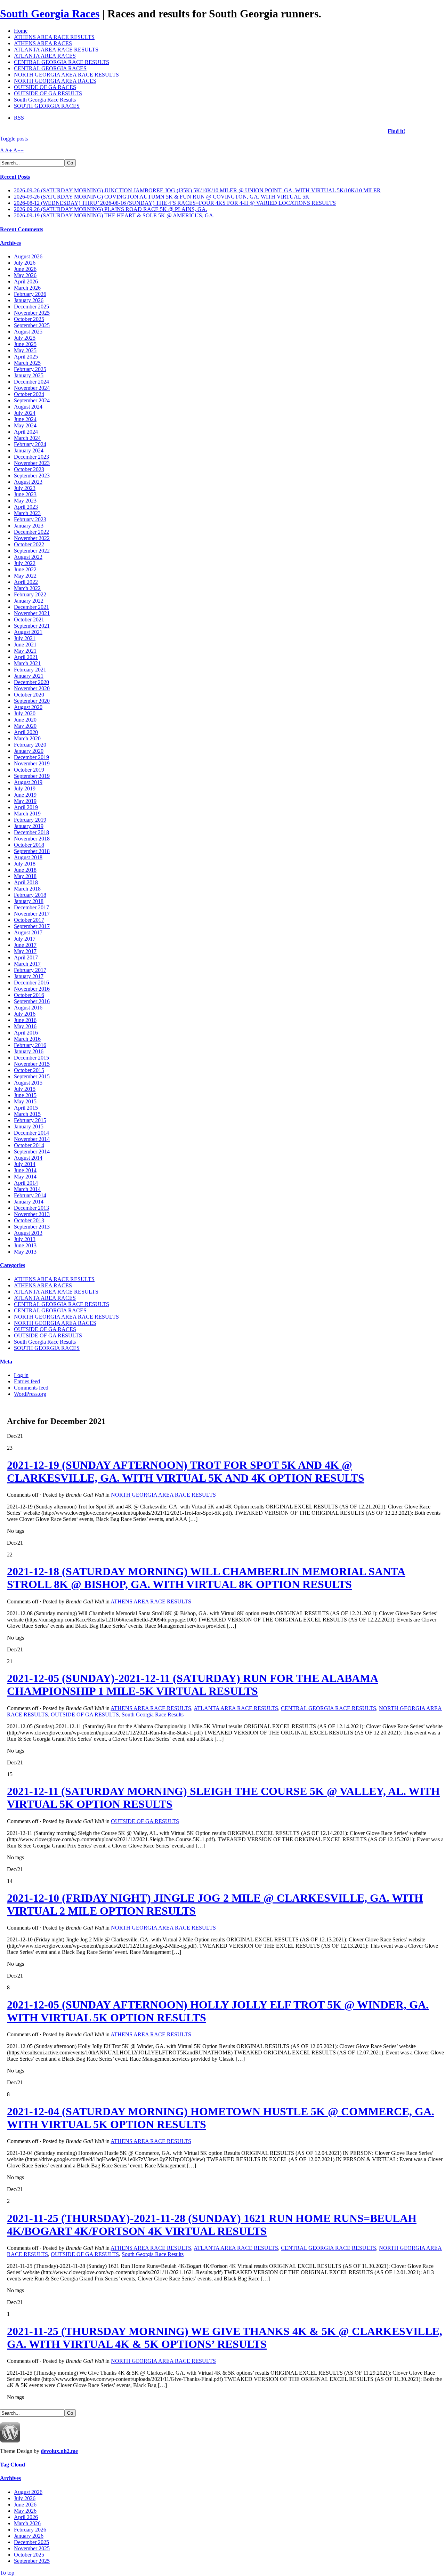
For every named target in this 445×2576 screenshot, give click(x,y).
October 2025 (29, 319)
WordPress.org (30, 1394)
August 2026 (28, 256)
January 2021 (29, 676)
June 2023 (25, 494)
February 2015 (30, 1120)
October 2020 (29, 695)
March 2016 (27, 1039)
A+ (9, 150)
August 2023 (28, 482)
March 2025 (27, 363)
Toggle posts (14, 139)
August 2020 (28, 707)
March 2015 (27, 1114)
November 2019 (32, 763)
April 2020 (26, 732)
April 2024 (26, 432)
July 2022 (25, 563)
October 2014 (29, 1145)
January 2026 (29, 300)
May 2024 (25, 425)
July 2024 (25, 413)
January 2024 (29, 450)
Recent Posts (15, 177)
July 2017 (25, 939)
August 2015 (28, 1083)
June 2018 (25, 870)
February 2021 (30, 670)
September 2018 (32, 851)
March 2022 (27, 588)
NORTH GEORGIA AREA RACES (55, 81)
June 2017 (25, 945)
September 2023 (32, 476)
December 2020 (31, 682)
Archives (10, 243)
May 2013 (25, 1252)
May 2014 (25, 1177)
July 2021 (25, 638)
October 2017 (29, 920)
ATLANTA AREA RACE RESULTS (56, 50)
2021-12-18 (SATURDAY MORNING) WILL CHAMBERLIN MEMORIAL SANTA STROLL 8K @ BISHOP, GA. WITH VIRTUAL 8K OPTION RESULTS (206, 1578)
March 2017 (27, 964)
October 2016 (29, 995)
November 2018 (32, 839)
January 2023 (29, 526)
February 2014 (30, 1195)
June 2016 (25, 1020)
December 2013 (31, 1208)
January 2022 (29, 601)
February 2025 (30, 369)
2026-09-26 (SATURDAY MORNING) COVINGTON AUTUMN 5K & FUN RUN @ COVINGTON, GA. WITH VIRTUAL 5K (162, 197)
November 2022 (32, 538)
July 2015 (25, 1089)
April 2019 (26, 807)
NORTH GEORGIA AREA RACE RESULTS (66, 75)
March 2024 (27, 438)
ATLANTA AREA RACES (45, 56)
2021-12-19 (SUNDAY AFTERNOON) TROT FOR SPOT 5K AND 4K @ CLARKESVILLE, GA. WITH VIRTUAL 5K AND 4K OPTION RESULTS (186, 1471)
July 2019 (25, 788)
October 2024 (29, 394)
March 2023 (27, 513)
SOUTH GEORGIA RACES (47, 106)
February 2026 (30, 294)
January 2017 (29, 976)
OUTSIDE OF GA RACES (45, 87)
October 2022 (29, 544)
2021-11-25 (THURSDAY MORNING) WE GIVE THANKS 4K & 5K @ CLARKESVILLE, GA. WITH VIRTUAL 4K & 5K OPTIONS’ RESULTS (225, 2338)
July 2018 (25, 864)
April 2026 (26, 281)
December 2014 (31, 1133)
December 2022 (31, 532)
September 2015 (32, 1076)
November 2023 (32, 463)
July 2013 (25, 1239)
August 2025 (28, 332)
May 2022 (25, 576)
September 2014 (32, 1152)
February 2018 (30, 895)
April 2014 (26, 1183)
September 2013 (32, 1227)
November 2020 (32, 688)
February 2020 (30, 745)
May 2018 (25, 876)
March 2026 (27, 288)
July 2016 (25, 1014)
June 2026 (25, 269)
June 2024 (25, 419)
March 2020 (27, 738)
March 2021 (27, 663)
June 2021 (25, 645)
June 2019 (25, 795)
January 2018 (29, 901)
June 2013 (25, 1245)
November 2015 (32, 1064)
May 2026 (25, 275)
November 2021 (32, 613)
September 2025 (32, 325)
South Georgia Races (50, 14)
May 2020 (25, 726)
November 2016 (32, 989)
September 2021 (32, 626)
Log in (21, 1375)
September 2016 (32, 1001)
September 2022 (32, 551)
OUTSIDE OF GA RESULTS (48, 93)
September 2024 (32, 400)
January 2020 (29, 751)
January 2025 (29, 375)
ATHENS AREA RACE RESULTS (54, 37)
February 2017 (30, 970)
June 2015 (25, 1095)
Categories (13, 1265)
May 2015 (25, 1101)
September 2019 (32, 776)
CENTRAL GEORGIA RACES (50, 68)
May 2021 (25, 651)
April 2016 (26, 1033)
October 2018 (29, 845)
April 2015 (26, 1108)
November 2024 (32, 388)
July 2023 (25, 488)
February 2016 (30, 1045)
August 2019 (28, 782)
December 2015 (31, 1058)
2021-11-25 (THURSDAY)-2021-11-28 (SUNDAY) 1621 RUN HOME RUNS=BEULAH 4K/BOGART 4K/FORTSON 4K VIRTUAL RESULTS (212, 2225)
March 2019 (27, 814)
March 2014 (27, 1189)
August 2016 (28, 1008)
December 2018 (31, 832)
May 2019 (25, 801)
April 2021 (26, 657)
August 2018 (28, 857)
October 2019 (29, 770)
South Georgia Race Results (45, 100)
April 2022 (26, 582)
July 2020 (25, 713)
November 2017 (32, 914)
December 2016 (31, 983)
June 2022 (25, 569)
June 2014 (25, 1170)
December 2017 (31, 907)
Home (21, 31)
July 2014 (25, 1164)
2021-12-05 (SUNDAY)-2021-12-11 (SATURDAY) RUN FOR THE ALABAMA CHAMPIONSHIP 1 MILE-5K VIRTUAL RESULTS (193, 1685)
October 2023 (29, 469)
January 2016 (29, 1051)
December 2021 (31, 607)
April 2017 (26, 957)
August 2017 (28, 932)
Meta (6, 1362)
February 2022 (30, 594)
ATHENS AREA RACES (43, 43)
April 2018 (26, 882)
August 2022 (28, 557)
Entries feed (27, 1381)
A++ (18, 150)
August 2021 (28, 632)
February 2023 (30, 519)
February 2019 (30, 820)
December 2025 (31, 307)
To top (7, 2573)
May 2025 (25, 350)
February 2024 (30, 444)
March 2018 (27, 889)
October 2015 (29, 1070)
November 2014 (32, 1139)
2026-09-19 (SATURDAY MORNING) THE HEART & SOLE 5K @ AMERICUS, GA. (114, 215)
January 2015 (29, 1126)
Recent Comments (22, 229)
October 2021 (29, 619)
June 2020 (25, 720)
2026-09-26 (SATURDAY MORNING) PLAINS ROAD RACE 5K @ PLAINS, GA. (111, 209)
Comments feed (31, 1388)
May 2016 (25, 1026)
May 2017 (25, 951)
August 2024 (28, 407)
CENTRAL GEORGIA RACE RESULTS (62, 62)
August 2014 (28, 1158)
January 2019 (29, 826)
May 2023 (25, 501)
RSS (19, 118)
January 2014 (29, 1202)
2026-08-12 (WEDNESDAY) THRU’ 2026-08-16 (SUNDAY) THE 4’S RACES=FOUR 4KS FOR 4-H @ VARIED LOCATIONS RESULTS (175, 203)
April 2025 (26, 357)
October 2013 (29, 1220)
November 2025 (32, 313)
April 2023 (26, 507)
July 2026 (25, 263)
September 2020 (32, 701)
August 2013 (28, 1233)
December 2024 (31, 382)
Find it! (396, 131)
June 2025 (25, 344)
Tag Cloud (13, 2465)
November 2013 (32, 1214)
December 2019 (31, 757)
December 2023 (31, 457)
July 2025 (25, 338)
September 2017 (32, 926)
